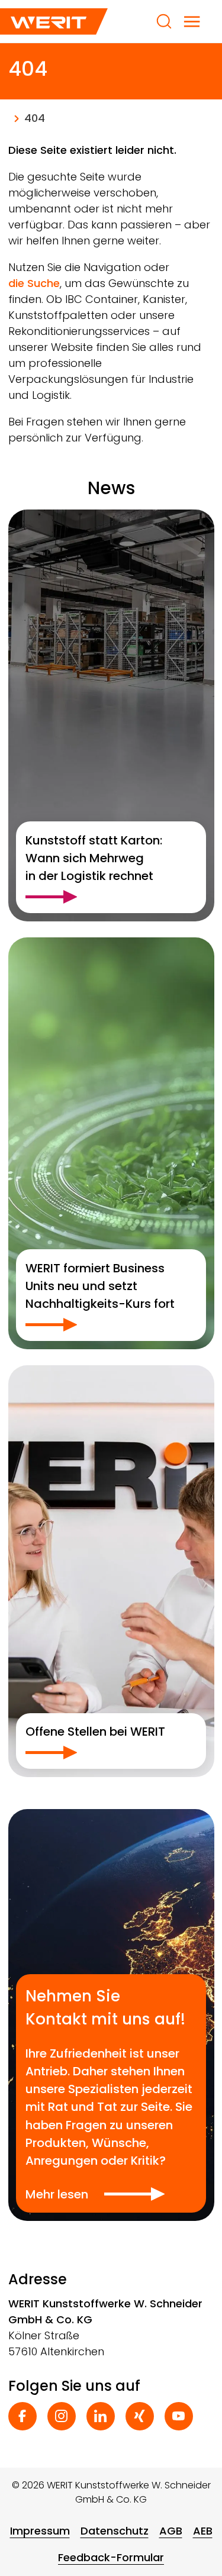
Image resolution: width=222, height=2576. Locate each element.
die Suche (34, 283)
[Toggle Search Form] (164, 21)
